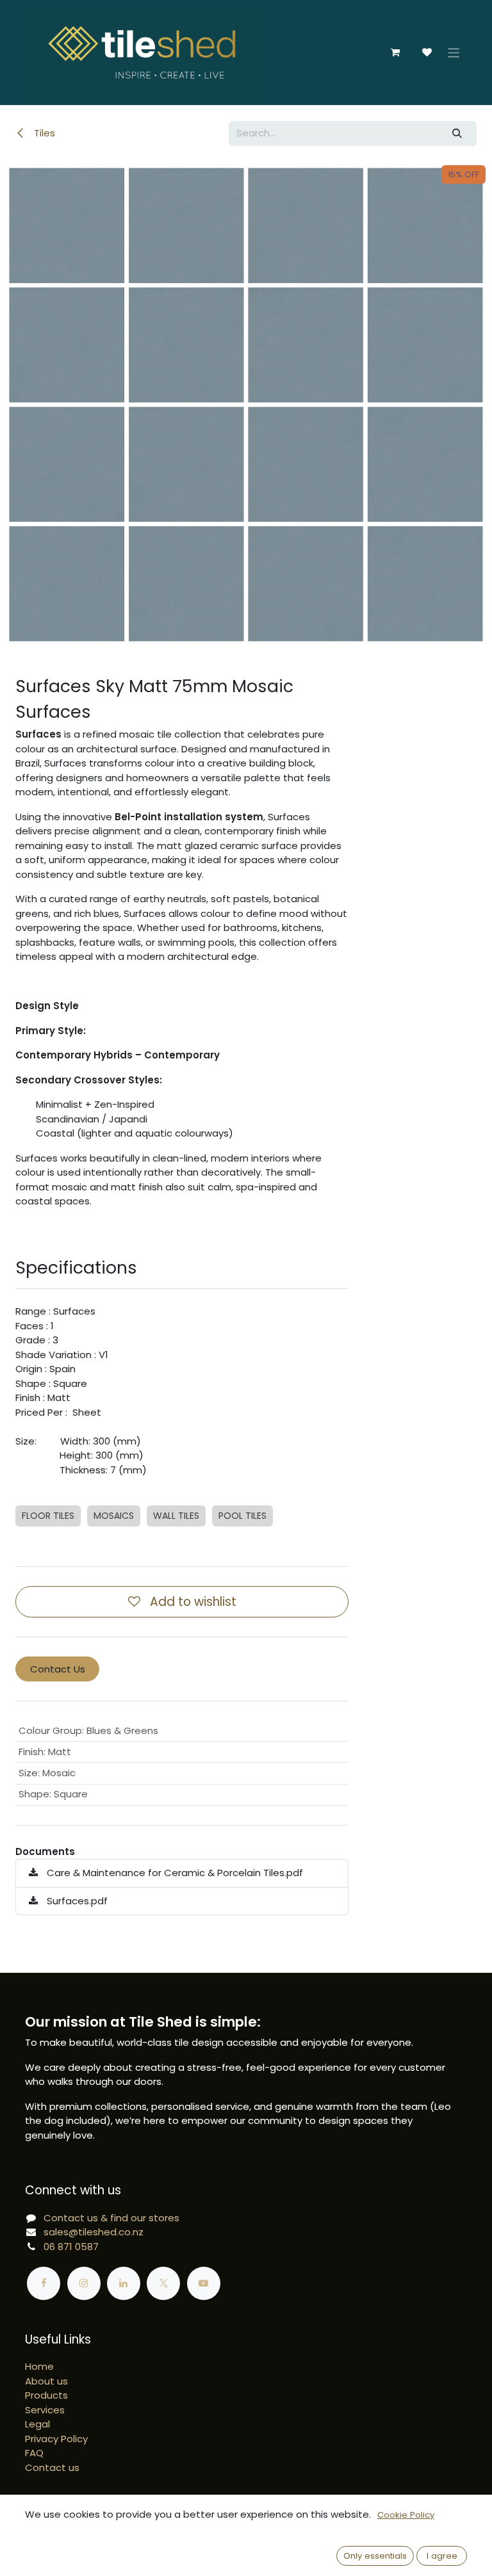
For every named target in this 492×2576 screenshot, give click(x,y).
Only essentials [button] (375, 2556)
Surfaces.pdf (76, 1901)
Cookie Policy (406, 2515)
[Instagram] (84, 2283)
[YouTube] (204, 2283)
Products (46, 2395)
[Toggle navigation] (454, 52)
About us (46, 2381)
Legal (37, 2424)
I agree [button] (442, 2556)
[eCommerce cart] (395, 53)
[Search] (457, 134)
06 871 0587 (71, 2247)
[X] (163, 2283)
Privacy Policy (56, 2439)
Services (45, 2410)
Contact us (52, 2467)
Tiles (43, 133)
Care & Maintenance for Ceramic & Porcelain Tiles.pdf (174, 1873)
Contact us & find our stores (111, 2218)
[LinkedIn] (124, 2283)
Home (39, 2366)
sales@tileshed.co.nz (94, 2232)
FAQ (34, 2453)
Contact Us (58, 1669)
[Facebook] (44, 2283)
